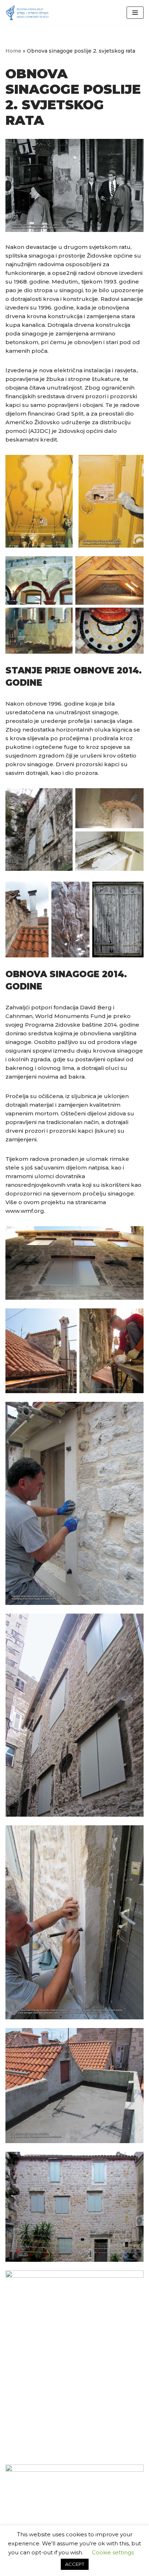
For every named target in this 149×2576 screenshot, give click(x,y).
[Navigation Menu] (135, 13)
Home (13, 51)
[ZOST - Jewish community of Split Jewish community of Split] (27, 13)
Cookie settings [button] (113, 2552)
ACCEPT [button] (75, 2564)
